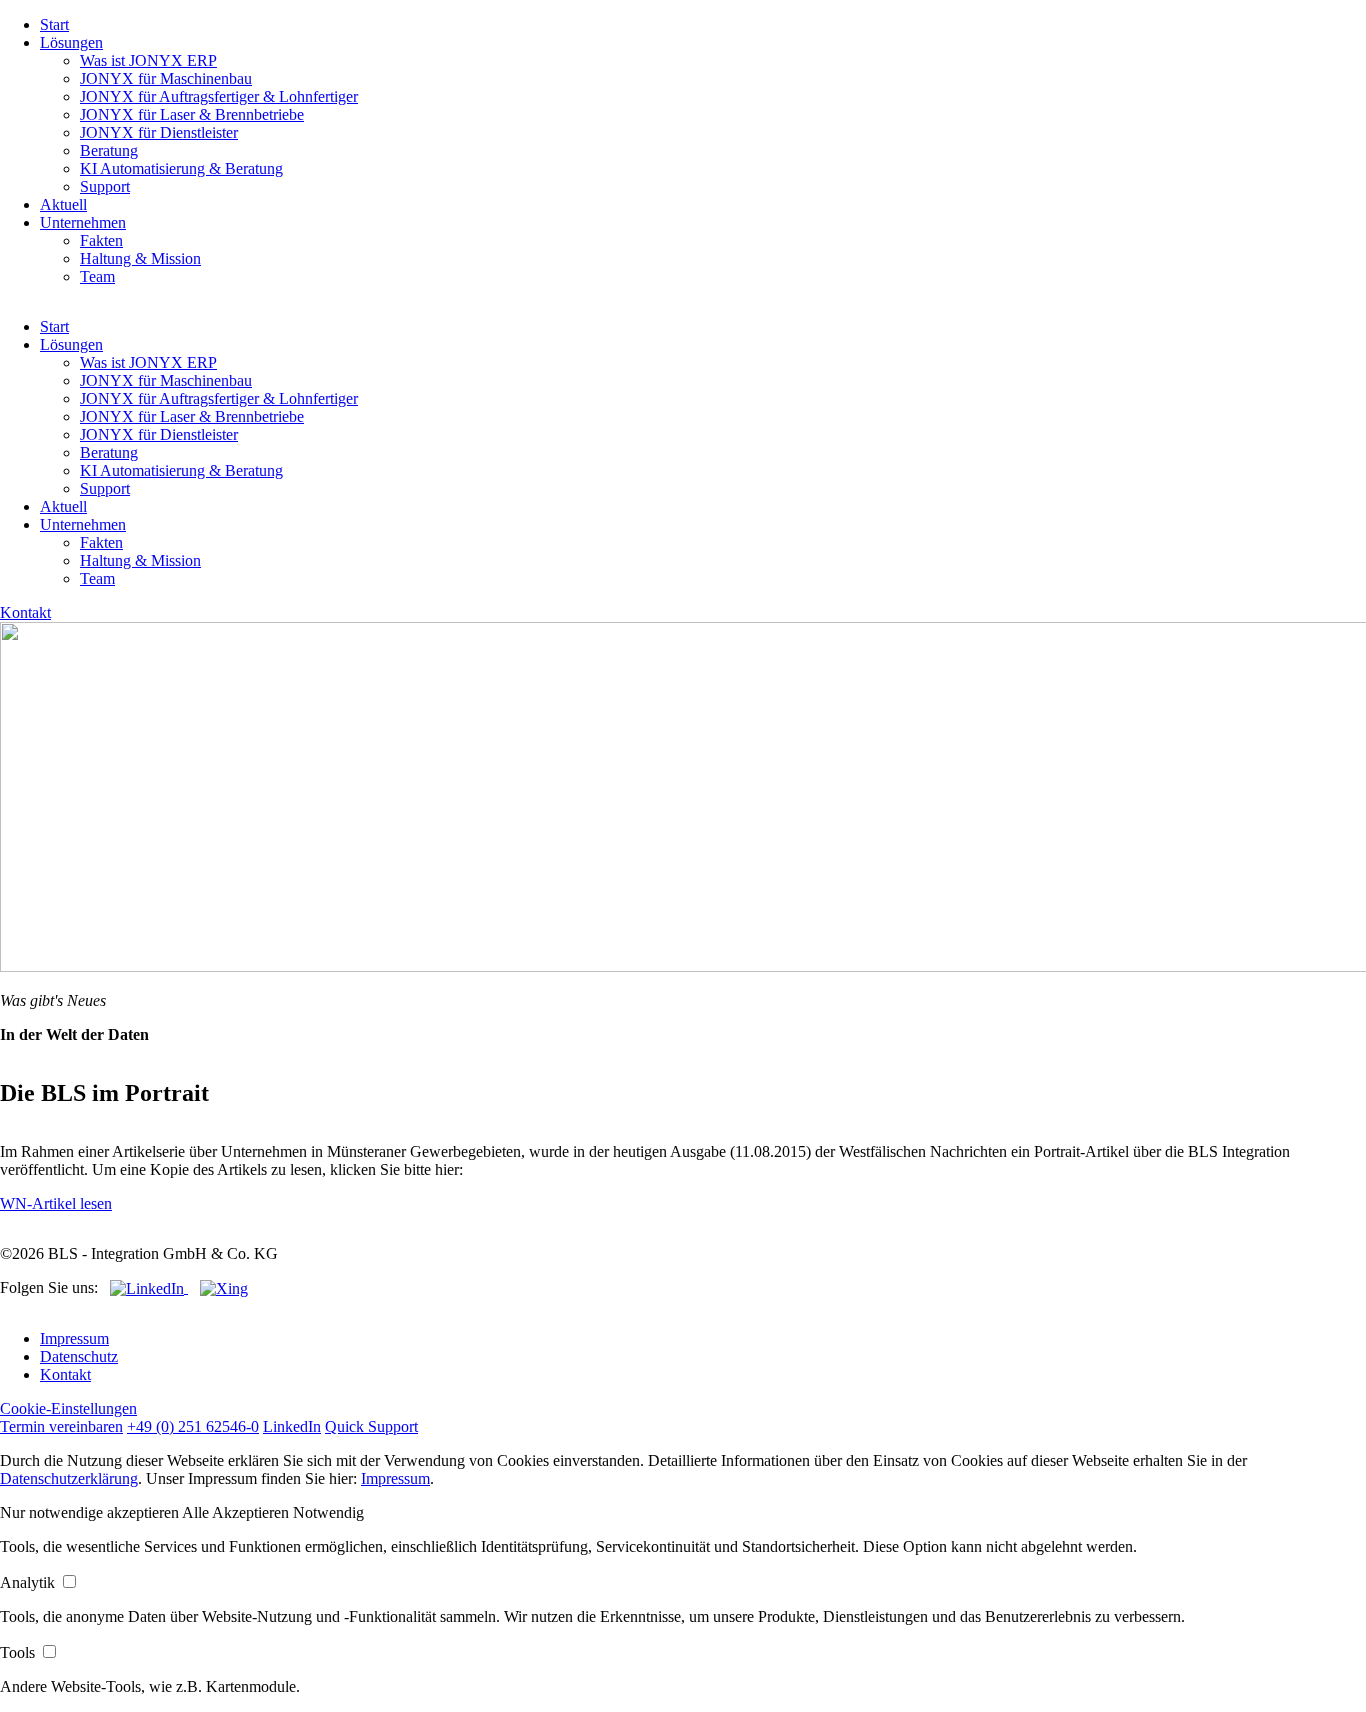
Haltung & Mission (140, 258)
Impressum (74, 1338)
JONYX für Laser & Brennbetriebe (192, 114)
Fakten (101, 240)
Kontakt (25, 612)
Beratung (109, 150)
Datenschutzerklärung (69, 1478)
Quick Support (371, 1426)
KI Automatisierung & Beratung (181, 168)
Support (105, 186)
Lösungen (71, 42)
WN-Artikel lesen (56, 1203)
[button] (91, 1512)
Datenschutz (79, 1356)
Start (54, 24)
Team (97, 276)
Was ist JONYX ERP (148, 60)
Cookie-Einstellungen (68, 1408)
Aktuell (63, 204)
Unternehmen (83, 222)
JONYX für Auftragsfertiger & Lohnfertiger (219, 96)
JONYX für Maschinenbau (166, 78)
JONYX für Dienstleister (159, 132)
